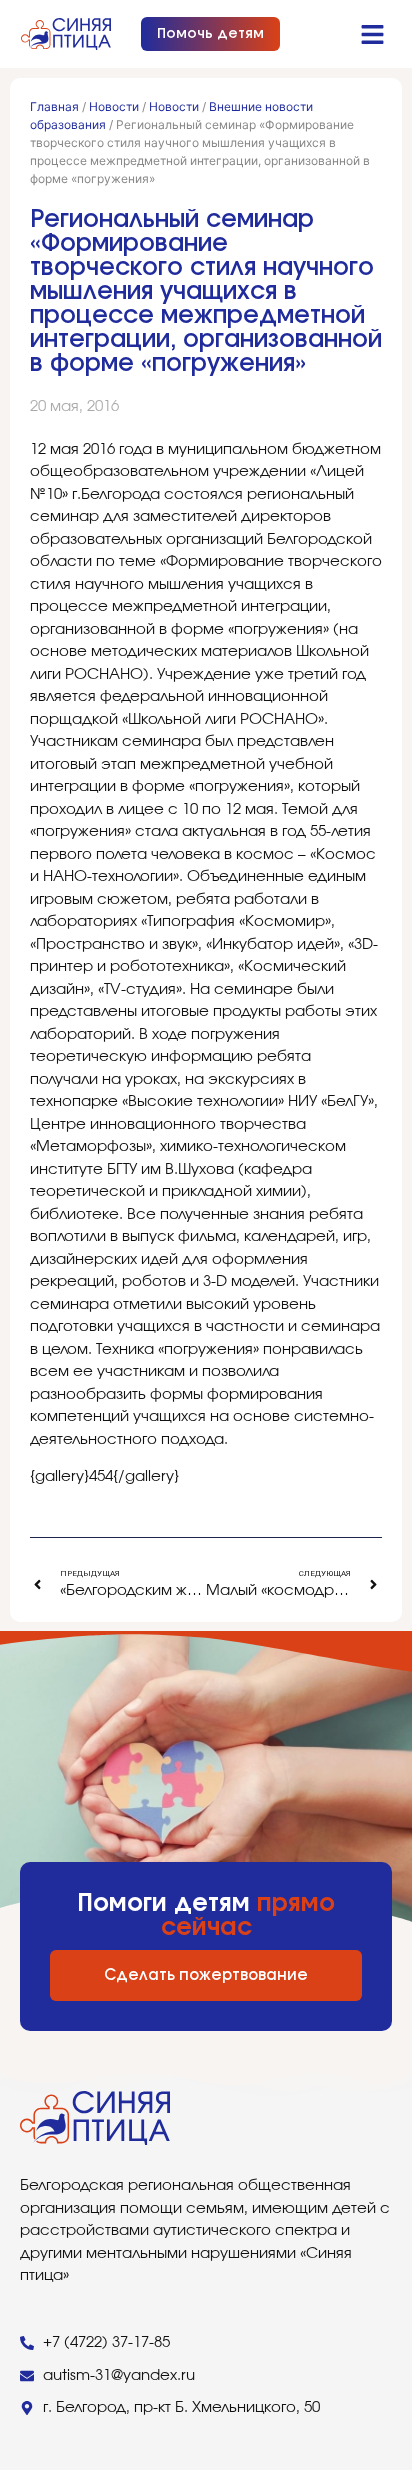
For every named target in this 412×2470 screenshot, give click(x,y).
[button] (373, 34)
